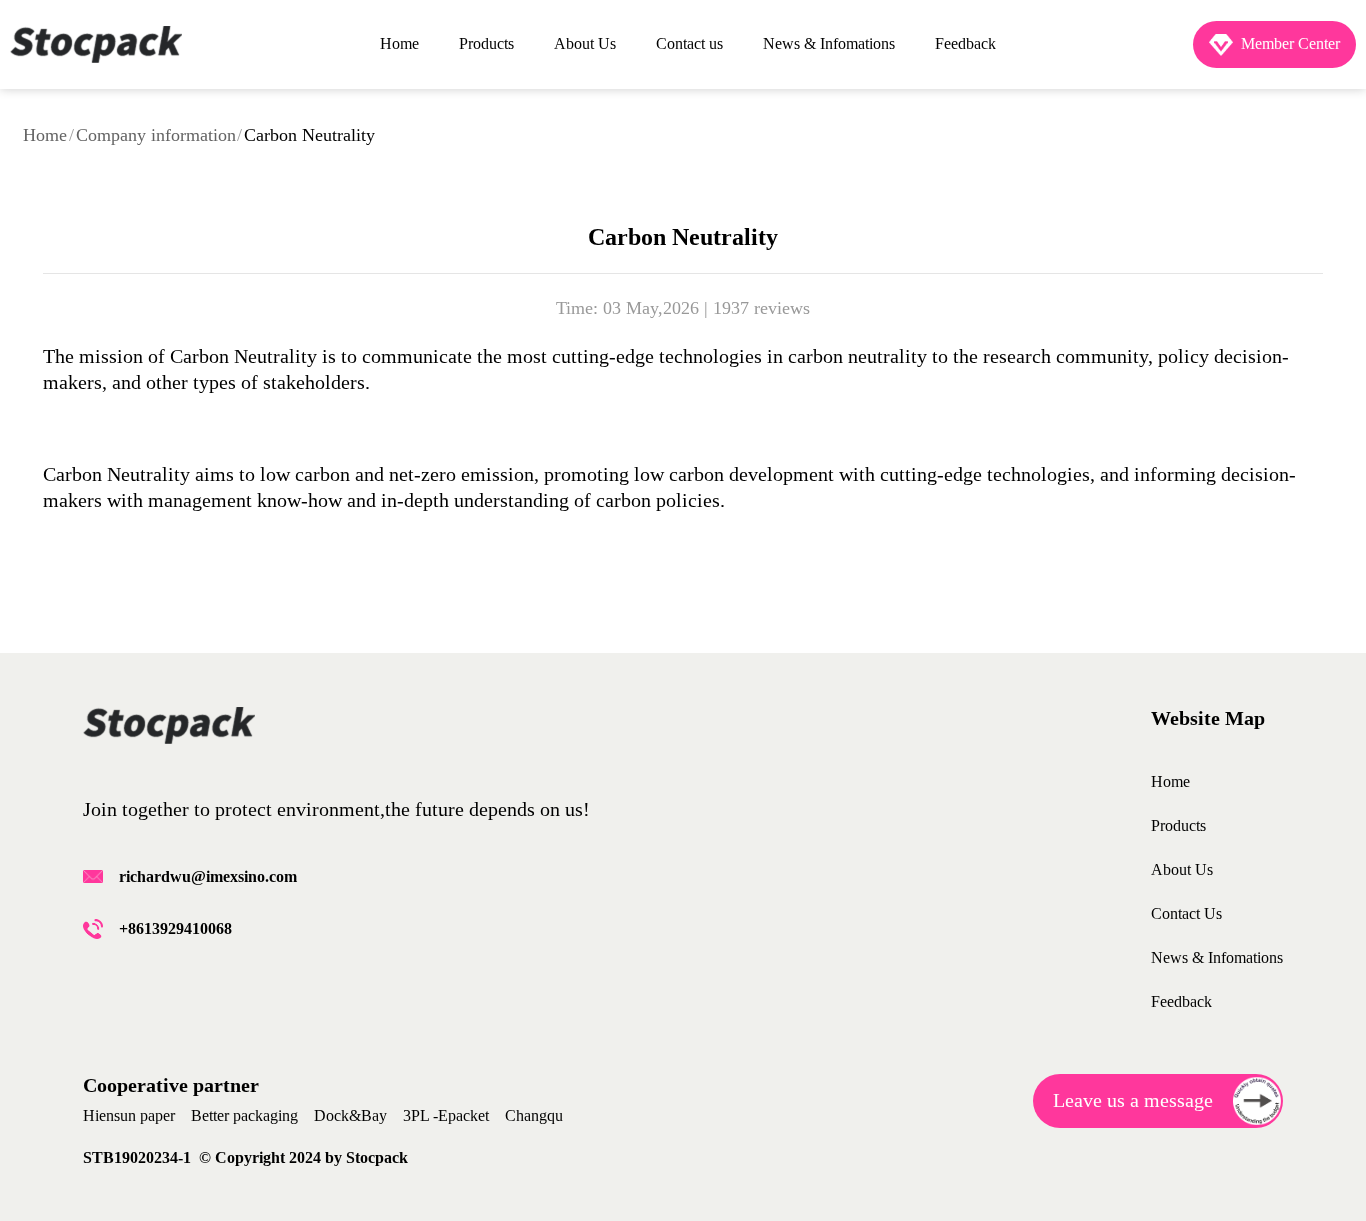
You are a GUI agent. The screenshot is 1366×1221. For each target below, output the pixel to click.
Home (399, 43)
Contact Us (1186, 913)
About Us (585, 43)
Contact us (689, 43)
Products (486, 43)
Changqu (534, 1115)
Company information (156, 135)
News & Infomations (829, 43)
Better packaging (244, 1115)
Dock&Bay (350, 1115)
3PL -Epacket (446, 1115)
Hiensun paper (129, 1115)
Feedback (965, 43)
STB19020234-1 (141, 1157)
